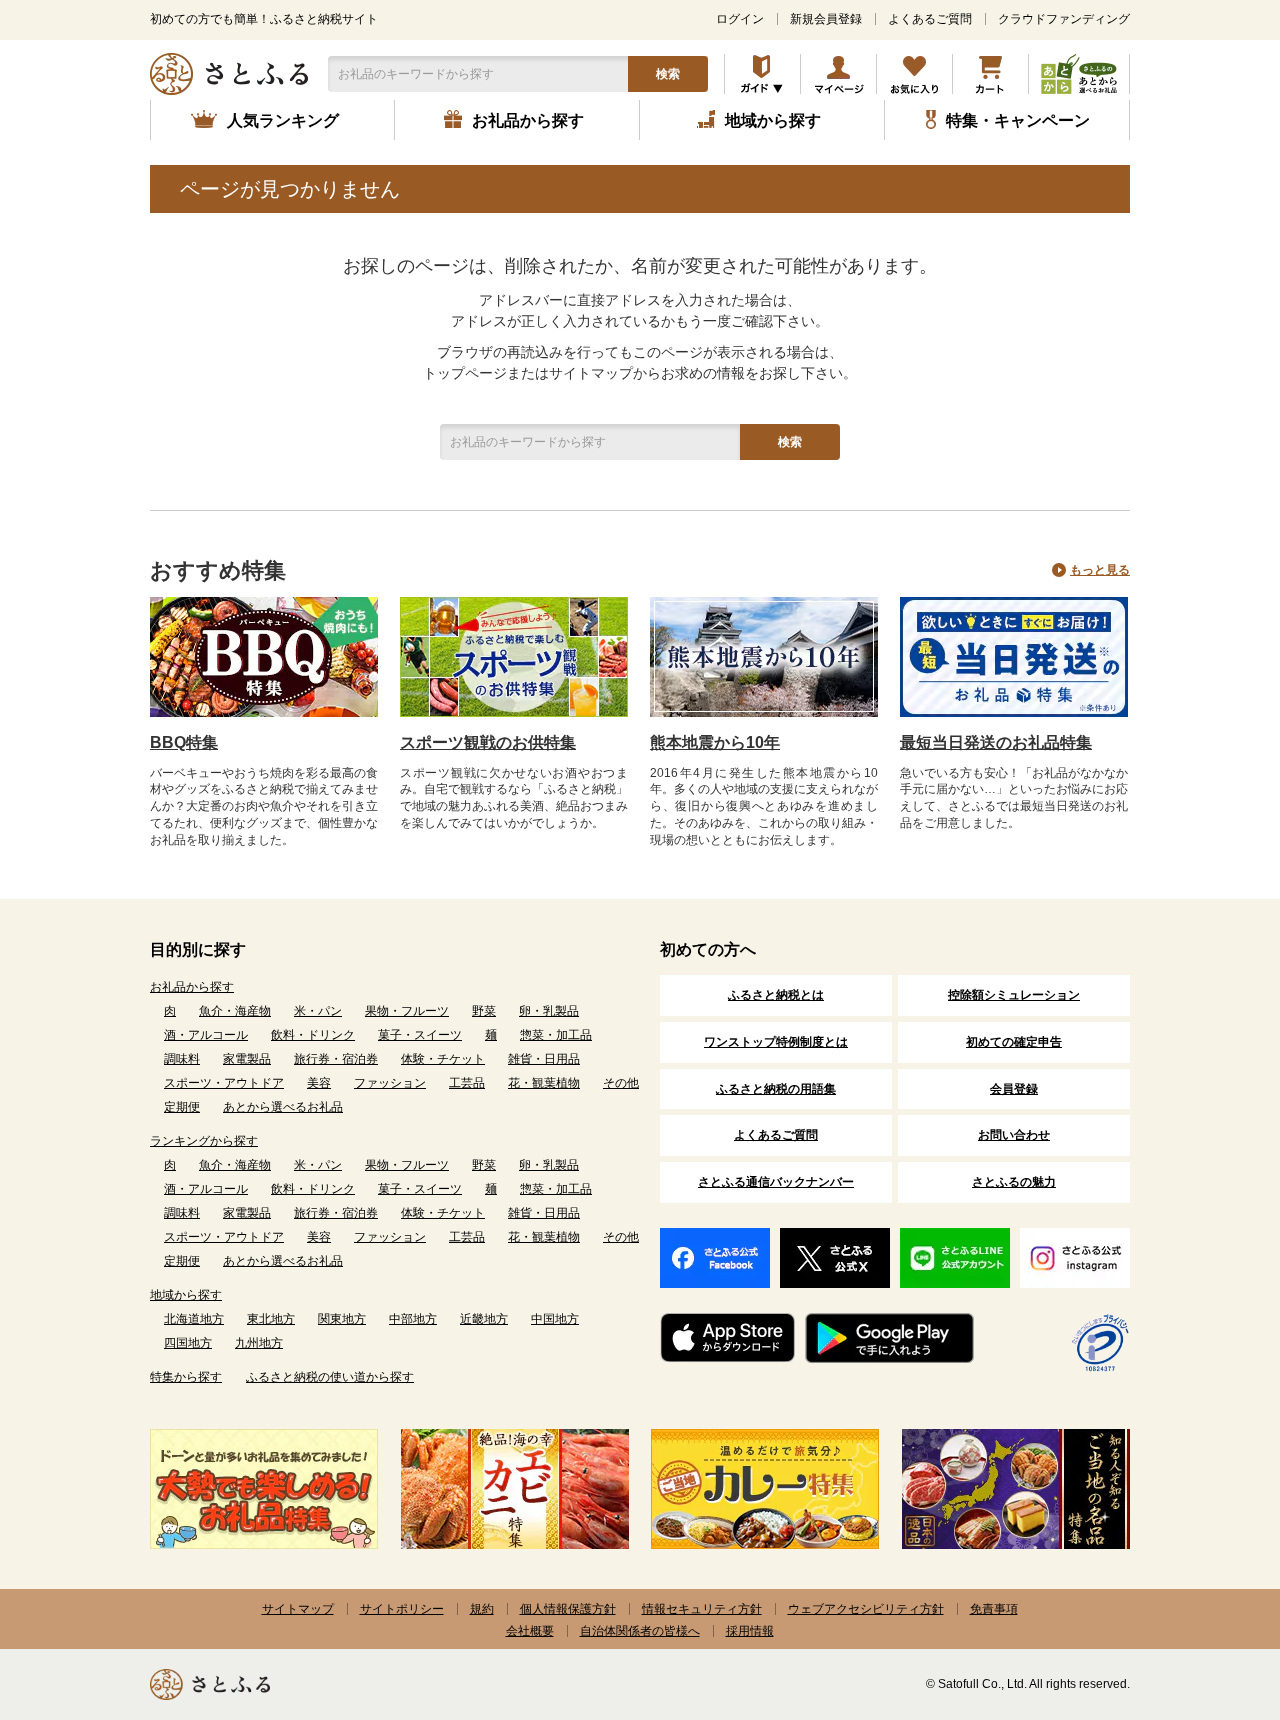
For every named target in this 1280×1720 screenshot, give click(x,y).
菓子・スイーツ (420, 1035)
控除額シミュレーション (1014, 995)
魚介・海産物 (235, 1011)
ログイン (740, 19)
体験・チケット (443, 1059)
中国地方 (555, 1319)
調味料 (182, 1059)
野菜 (484, 1011)
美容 (319, 1083)
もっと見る (1100, 570)
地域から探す (186, 1295)
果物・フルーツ (407, 1011)
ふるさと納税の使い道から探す (330, 1377)
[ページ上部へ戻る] (1210, 1590)
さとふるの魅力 (1014, 1182)
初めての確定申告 (1014, 1042)
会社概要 (530, 1631)
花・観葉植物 (544, 1083)
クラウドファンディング (1064, 19)
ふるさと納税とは (776, 995)
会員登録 (1014, 1089)
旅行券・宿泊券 (336, 1059)
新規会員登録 (826, 19)
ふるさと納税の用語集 (776, 1089)
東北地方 (271, 1319)
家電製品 (247, 1059)
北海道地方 (194, 1319)
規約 (482, 1609)
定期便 (182, 1107)
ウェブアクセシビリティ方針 (866, 1609)
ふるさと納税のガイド (762, 74)
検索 (668, 74)
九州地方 (259, 1343)
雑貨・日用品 (544, 1059)
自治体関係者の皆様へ (640, 1631)
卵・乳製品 (549, 1011)
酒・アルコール (206, 1035)
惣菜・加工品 (556, 1035)
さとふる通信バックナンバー (776, 1182)
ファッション (390, 1083)
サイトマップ (298, 1609)
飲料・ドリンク (313, 1035)
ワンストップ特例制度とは (776, 1042)
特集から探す (186, 1377)
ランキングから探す (204, 1141)
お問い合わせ (1014, 1135)
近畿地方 (484, 1319)
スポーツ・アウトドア (224, 1083)
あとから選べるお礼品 (283, 1107)
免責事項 (994, 1609)
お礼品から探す (192, 987)
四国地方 (188, 1343)
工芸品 (467, 1083)
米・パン (318, 1011)
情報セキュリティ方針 (702, 1609)
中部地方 (413, 1319)
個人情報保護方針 (568, 1609)
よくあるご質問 (930, 19)
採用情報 (750, 1631)
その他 (621, 1083)
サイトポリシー (402, 1609)
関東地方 (342, 1319)
